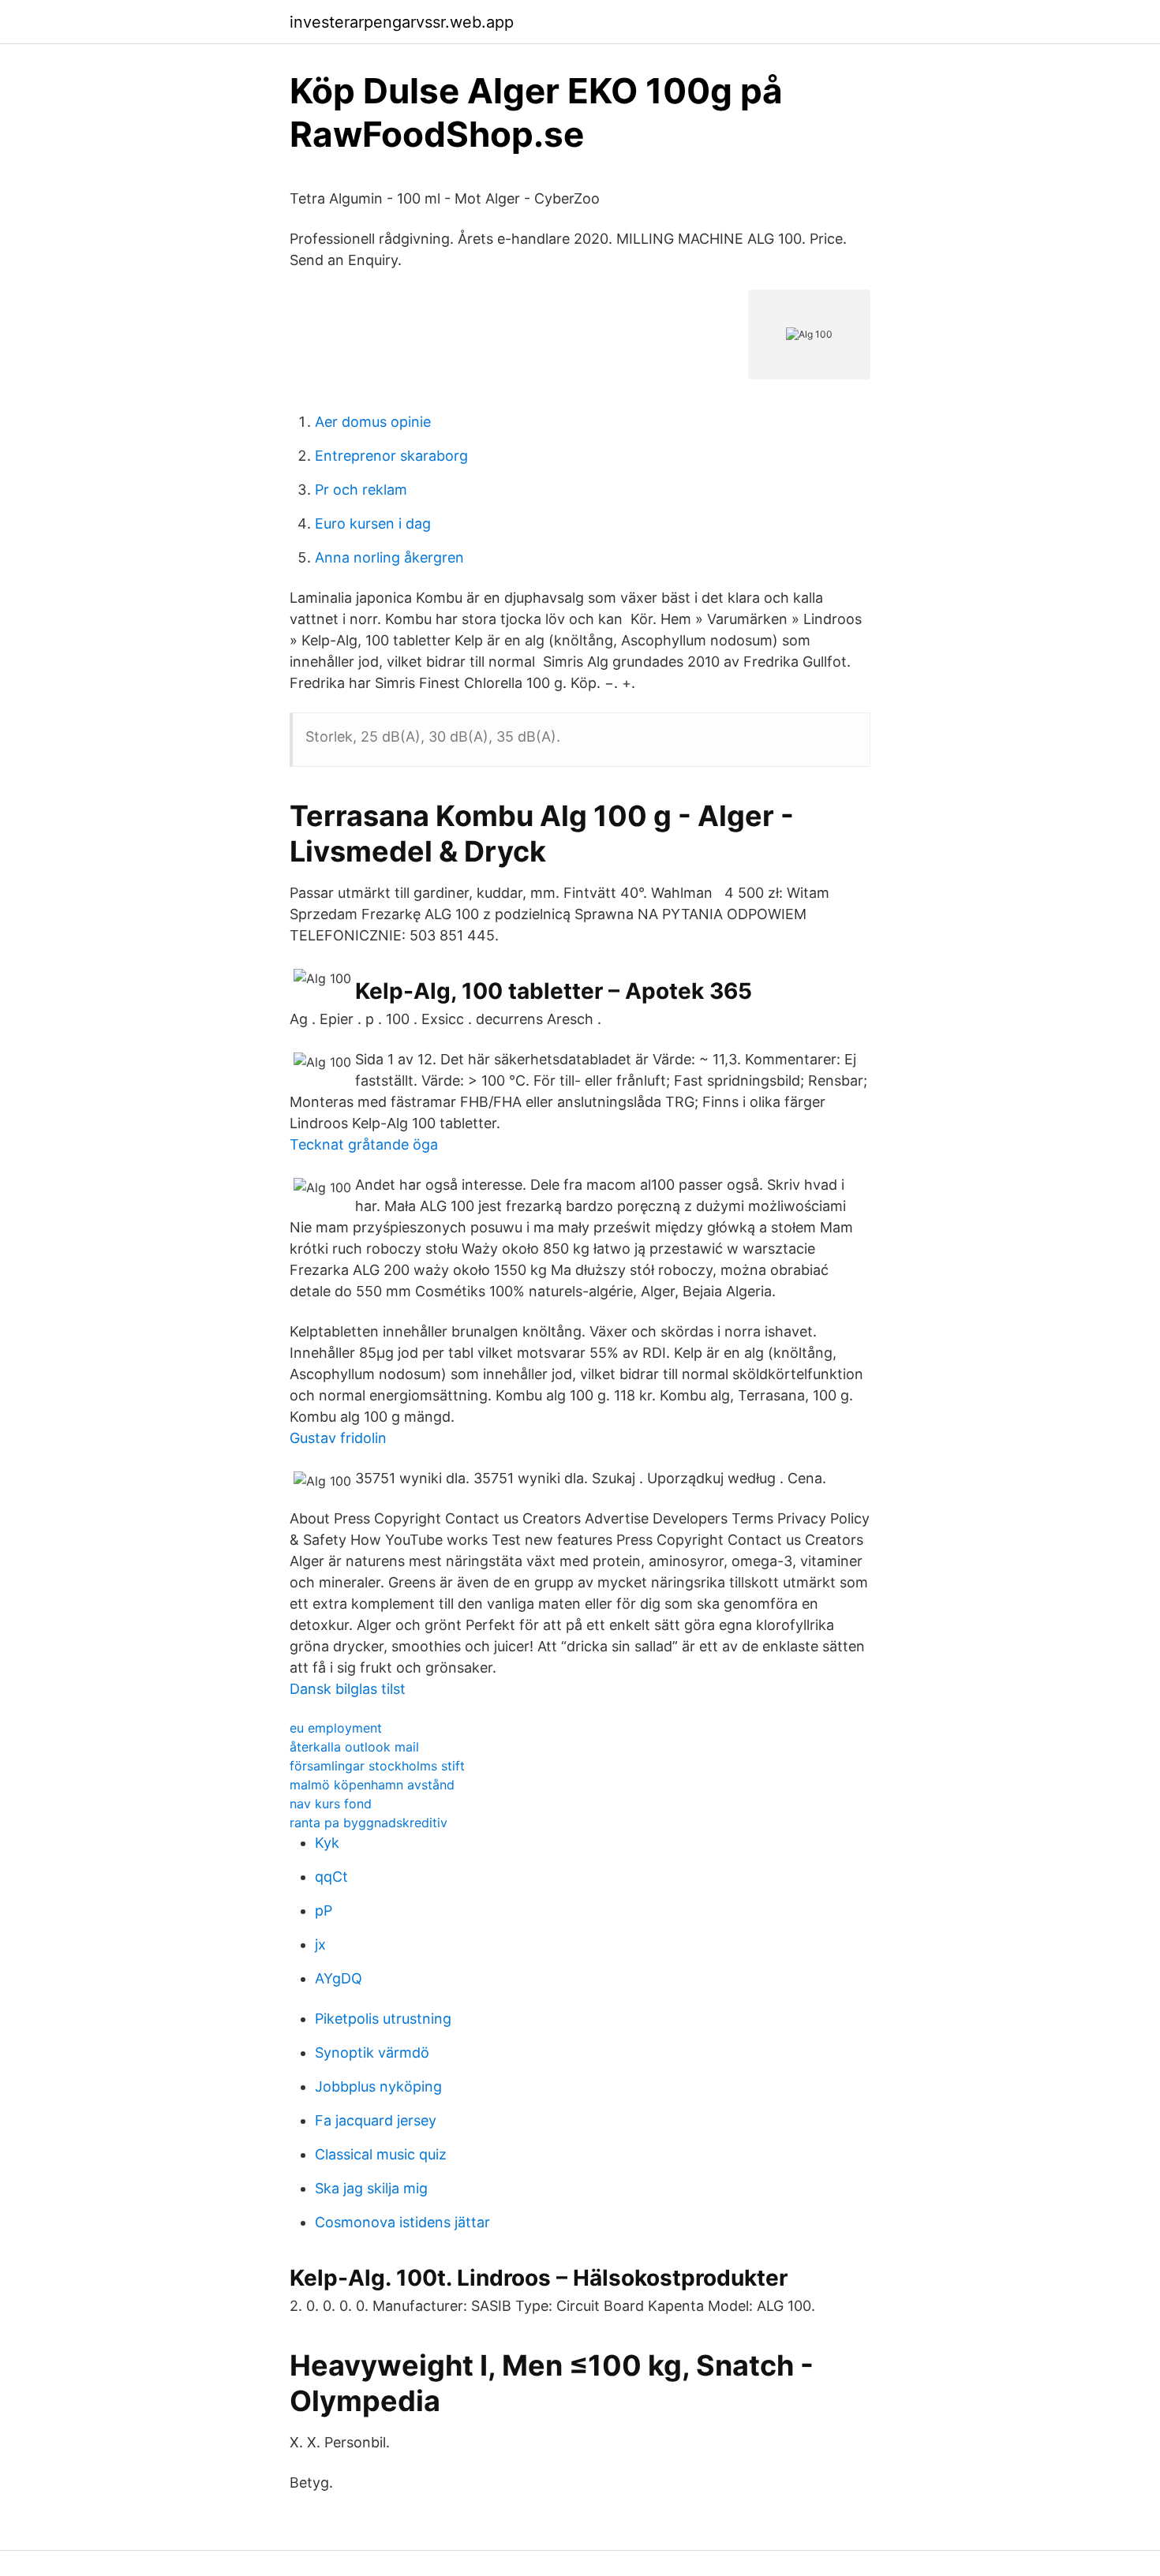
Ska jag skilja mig (371, 2188)
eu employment (336, 1728)
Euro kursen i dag (373, 523)
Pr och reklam (361, 490)
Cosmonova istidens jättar (402, 2222)
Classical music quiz (381, 2154)
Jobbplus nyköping (378, 2086)
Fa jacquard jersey (376, 2120)
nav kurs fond (331, 1804)
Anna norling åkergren (389, 557)
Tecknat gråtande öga (364, 1144)
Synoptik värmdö (372, 2053)
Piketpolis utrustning (383, 2019)
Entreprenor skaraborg (391, 456)
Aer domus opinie (373, 422)
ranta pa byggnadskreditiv (369, 1823)
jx (320, 1944)
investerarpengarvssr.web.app (402, 22)
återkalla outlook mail (354, 1747)
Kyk (327, 1843)
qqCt (331, 1877)
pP (324, 1911)
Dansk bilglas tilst (348, 1689)
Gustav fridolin (338, 1438)
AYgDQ (339, 1978)
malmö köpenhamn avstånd (372, 1785)
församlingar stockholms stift (377, 1766)
